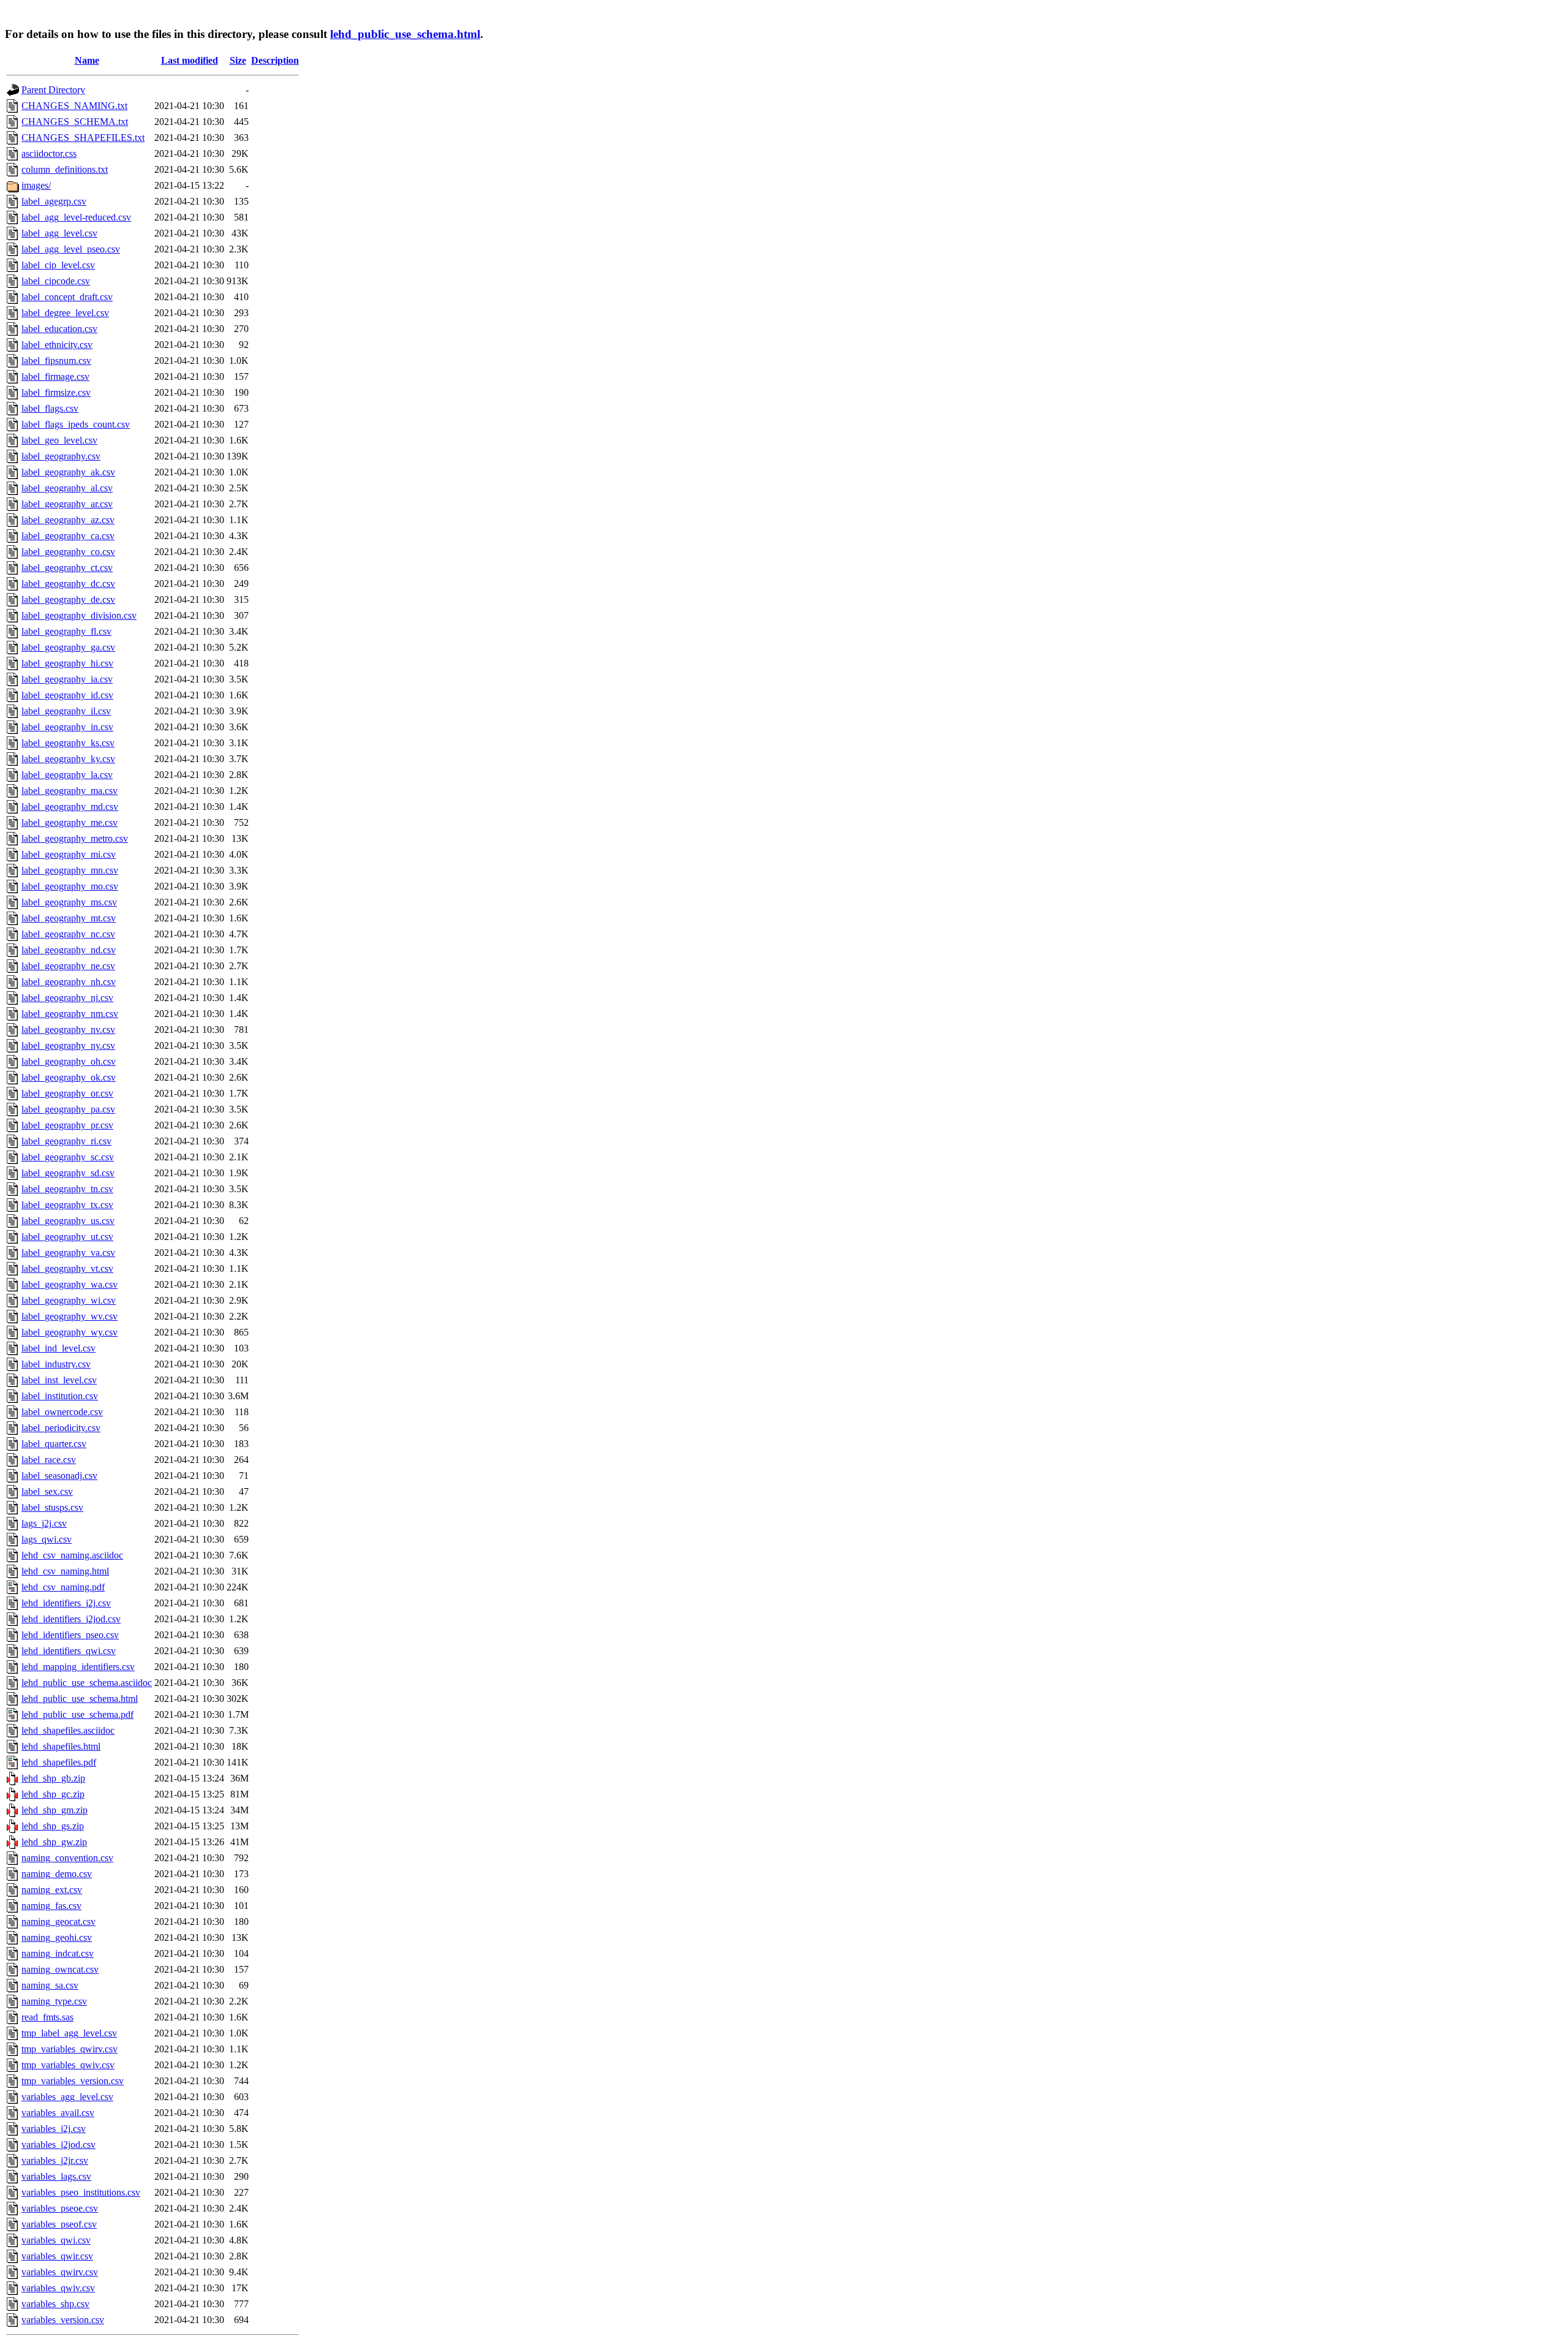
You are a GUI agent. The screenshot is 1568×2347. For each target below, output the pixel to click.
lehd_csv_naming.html (65, 1571)
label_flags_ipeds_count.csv (76, 424)
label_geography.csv (61, 456)
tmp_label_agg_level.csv (69, 2033)
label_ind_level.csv (58, 1348)
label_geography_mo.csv (70, 886)
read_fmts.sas (47, 2017)
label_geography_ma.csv (70, 791)
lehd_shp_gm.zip (55, 1810)
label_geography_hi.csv (67, 663)
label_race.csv (49, 1460)
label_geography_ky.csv (68, 759)
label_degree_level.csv (65, 313)
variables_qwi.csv (56, 2240)
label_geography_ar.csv (67, 504)
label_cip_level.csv (58, 265)
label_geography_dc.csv (68, 584)
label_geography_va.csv (68, 1253)
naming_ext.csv (52, 1890)
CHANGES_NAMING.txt (74, 106)
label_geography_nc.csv (68, 934)
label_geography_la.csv (67, 775)
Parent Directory (53, 90)
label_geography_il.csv (66, 711)
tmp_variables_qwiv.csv (68, 2065)
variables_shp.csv (55, 2304)
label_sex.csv (47, 1491)
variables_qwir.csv (57, 2256)
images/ (36, 185)
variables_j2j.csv (54, 2129)
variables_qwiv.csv (58, 2288)
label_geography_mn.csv (70, 870)
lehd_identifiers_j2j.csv (66, 1603)
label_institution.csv (60, 1396)
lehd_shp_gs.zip (53, 1826)
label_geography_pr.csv (67, 1125)
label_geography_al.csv (67, 488)
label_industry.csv (56, 1364)
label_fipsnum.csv (56, 361)
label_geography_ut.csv (67, 1237)
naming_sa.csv (50, 1985)
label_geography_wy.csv (70, 1332)
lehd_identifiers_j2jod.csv (71, 1619)
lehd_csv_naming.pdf (63, 1587)
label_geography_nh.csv (69, 982)
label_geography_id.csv (67, 695)
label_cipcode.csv (56, 281)
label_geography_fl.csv (66, 631)
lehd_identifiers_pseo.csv (70, 1635)
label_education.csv (59, 329)
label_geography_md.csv (70, 807)
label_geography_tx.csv (67, 1205)
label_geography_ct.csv (67, 568)
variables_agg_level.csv (67, 2097)
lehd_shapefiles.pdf (59, 1762)
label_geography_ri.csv (66, 1141)
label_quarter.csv (54, 1444)
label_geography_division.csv (79, 615)
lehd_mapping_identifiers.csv (78, 1667)
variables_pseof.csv (59, 2224)
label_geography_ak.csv (68, 472)
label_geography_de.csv (68, 599)
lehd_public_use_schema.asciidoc (87, 1683)
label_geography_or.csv (67, 1093)
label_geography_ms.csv (69, 902)
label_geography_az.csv (68, 520)
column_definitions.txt (65, 169)
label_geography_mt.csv (69, 918)
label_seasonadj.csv (59, 1476)
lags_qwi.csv (47, 1539)
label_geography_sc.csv (68, 1157)
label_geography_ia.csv (67, 679)
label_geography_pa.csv (68, 1109)
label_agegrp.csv (54, 201)
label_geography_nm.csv (70, 1014)
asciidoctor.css (49, 153)
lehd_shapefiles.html (61, 1746)
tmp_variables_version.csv (73, 2081)
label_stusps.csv (52, 1507)
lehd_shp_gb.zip (53, 1778)
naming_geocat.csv (58, 1922)
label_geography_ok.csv (69, 1077)
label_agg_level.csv (59, 233)
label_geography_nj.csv (67, 998)
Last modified (190, 60)
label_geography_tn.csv (67, 1189)
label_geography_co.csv (68, 552)
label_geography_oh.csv (69, 1061)
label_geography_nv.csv (68, 1030)
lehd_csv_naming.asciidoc (72, 1555)
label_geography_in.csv (67, 727)
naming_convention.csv (67, 1858)
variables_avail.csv (58, 2113)
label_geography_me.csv (70, 822)
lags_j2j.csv (44, 1523)
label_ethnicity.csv (57, 345)
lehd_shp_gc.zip (53, 1794)
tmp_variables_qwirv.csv (70, 2049)
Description (275, 60)
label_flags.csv (50, 408)
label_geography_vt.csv (67, 1268)
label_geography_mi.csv (69, 854)
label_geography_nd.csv (69, 950)
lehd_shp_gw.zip (54, 1842)
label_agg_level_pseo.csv (71, 249)
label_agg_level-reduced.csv (76, 217)
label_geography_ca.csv (68, 536)
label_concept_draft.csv (67, 297)
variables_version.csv (63, 2320)
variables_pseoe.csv (60, 2208)
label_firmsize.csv (56, 392)
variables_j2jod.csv (58, 2145)
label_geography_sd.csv (68, 1173)
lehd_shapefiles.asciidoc (68, 1730)
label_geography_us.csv (68, 1221)
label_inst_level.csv (59, 1380)
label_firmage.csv (55, 376)
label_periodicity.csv (61, 1428)
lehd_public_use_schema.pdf (77, 1714)
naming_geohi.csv (57, 1937)
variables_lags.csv (56, 2176)
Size (238, 60)
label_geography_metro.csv (75, 838)
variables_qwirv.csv (60, 2272)
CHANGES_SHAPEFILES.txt (83, 138)
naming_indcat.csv (58, 1953)
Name (87, 60)
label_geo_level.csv (59, 440)
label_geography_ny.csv (68, 1045)
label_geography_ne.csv (68, 966)
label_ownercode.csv (62, 1412)
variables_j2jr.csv (55, 2160)
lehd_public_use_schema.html (405, 34)
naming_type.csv (54, 2001)
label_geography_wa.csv (70, 1284)
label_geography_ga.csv (68, 647)
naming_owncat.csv (60, 1969)
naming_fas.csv (51, 1906)
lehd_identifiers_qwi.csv (69, 1651)
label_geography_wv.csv (70, 1316)
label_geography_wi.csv (69, 1300)
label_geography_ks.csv (68, 743)
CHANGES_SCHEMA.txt (75, 122)
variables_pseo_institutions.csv (81, 2192)
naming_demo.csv (57, 1874)
